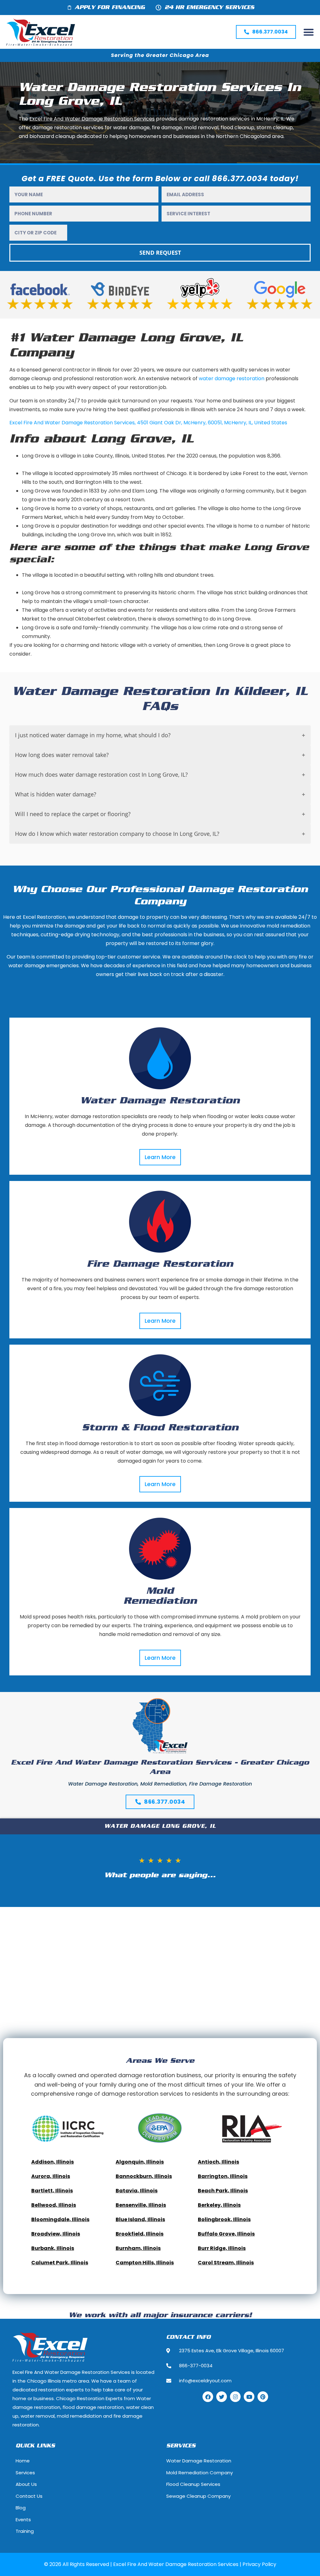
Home (23, 2461)
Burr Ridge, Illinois (222, 2248)
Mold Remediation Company (200, 2473)
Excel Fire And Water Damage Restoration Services (72, 423)
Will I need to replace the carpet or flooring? (73, 814)
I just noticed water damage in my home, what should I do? (93, 735)
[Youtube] (249, 2397)
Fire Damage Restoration (160, 1264)
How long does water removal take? (62, 755)
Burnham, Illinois (138, 2248)
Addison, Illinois (52, 2162)
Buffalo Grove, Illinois (226, 2234)
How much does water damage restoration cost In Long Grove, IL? (101, 774)
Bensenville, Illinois (141, 2205)
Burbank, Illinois (53, 2248)
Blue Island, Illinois (140, 2219)
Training (25, 2531)
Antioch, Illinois (218, 2162)
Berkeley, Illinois (219, 2205)
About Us (26, 2484)
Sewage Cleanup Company (198, 2496)
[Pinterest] (263, 2397)
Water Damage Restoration (160, 1101)
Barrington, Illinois (223, 2176)
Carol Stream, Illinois (226, 2263)
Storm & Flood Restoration (160, 1428)
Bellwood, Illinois (54, 2205)
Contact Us (29, 2496)
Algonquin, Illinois (140, 2162)
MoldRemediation (160, 1596)
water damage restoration (232, 378)
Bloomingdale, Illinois (60, 2219)
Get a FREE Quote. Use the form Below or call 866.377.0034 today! (160, 179)
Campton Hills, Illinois (145, 2263)
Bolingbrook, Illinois (224, 2219)
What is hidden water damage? (56, 794)
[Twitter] (222, 2397)
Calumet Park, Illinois (60, 2263)
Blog (21, 2508)
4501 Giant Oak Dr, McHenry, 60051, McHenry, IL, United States (212, 423)
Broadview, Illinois (56, 2234)
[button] (309, 32)
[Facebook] (208, 2397)
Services (25, 2473)
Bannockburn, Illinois (144, 2176)
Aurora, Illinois (51, 2176)
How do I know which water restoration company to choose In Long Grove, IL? (117, 834)
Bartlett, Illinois (52, 2191)
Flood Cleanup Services (193, 2484)
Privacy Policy (259, 2564)
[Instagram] (235, 2397)
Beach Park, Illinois (223, 2191)
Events (23, 2520)
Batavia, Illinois (137, 2191)
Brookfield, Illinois (140, 2234)
